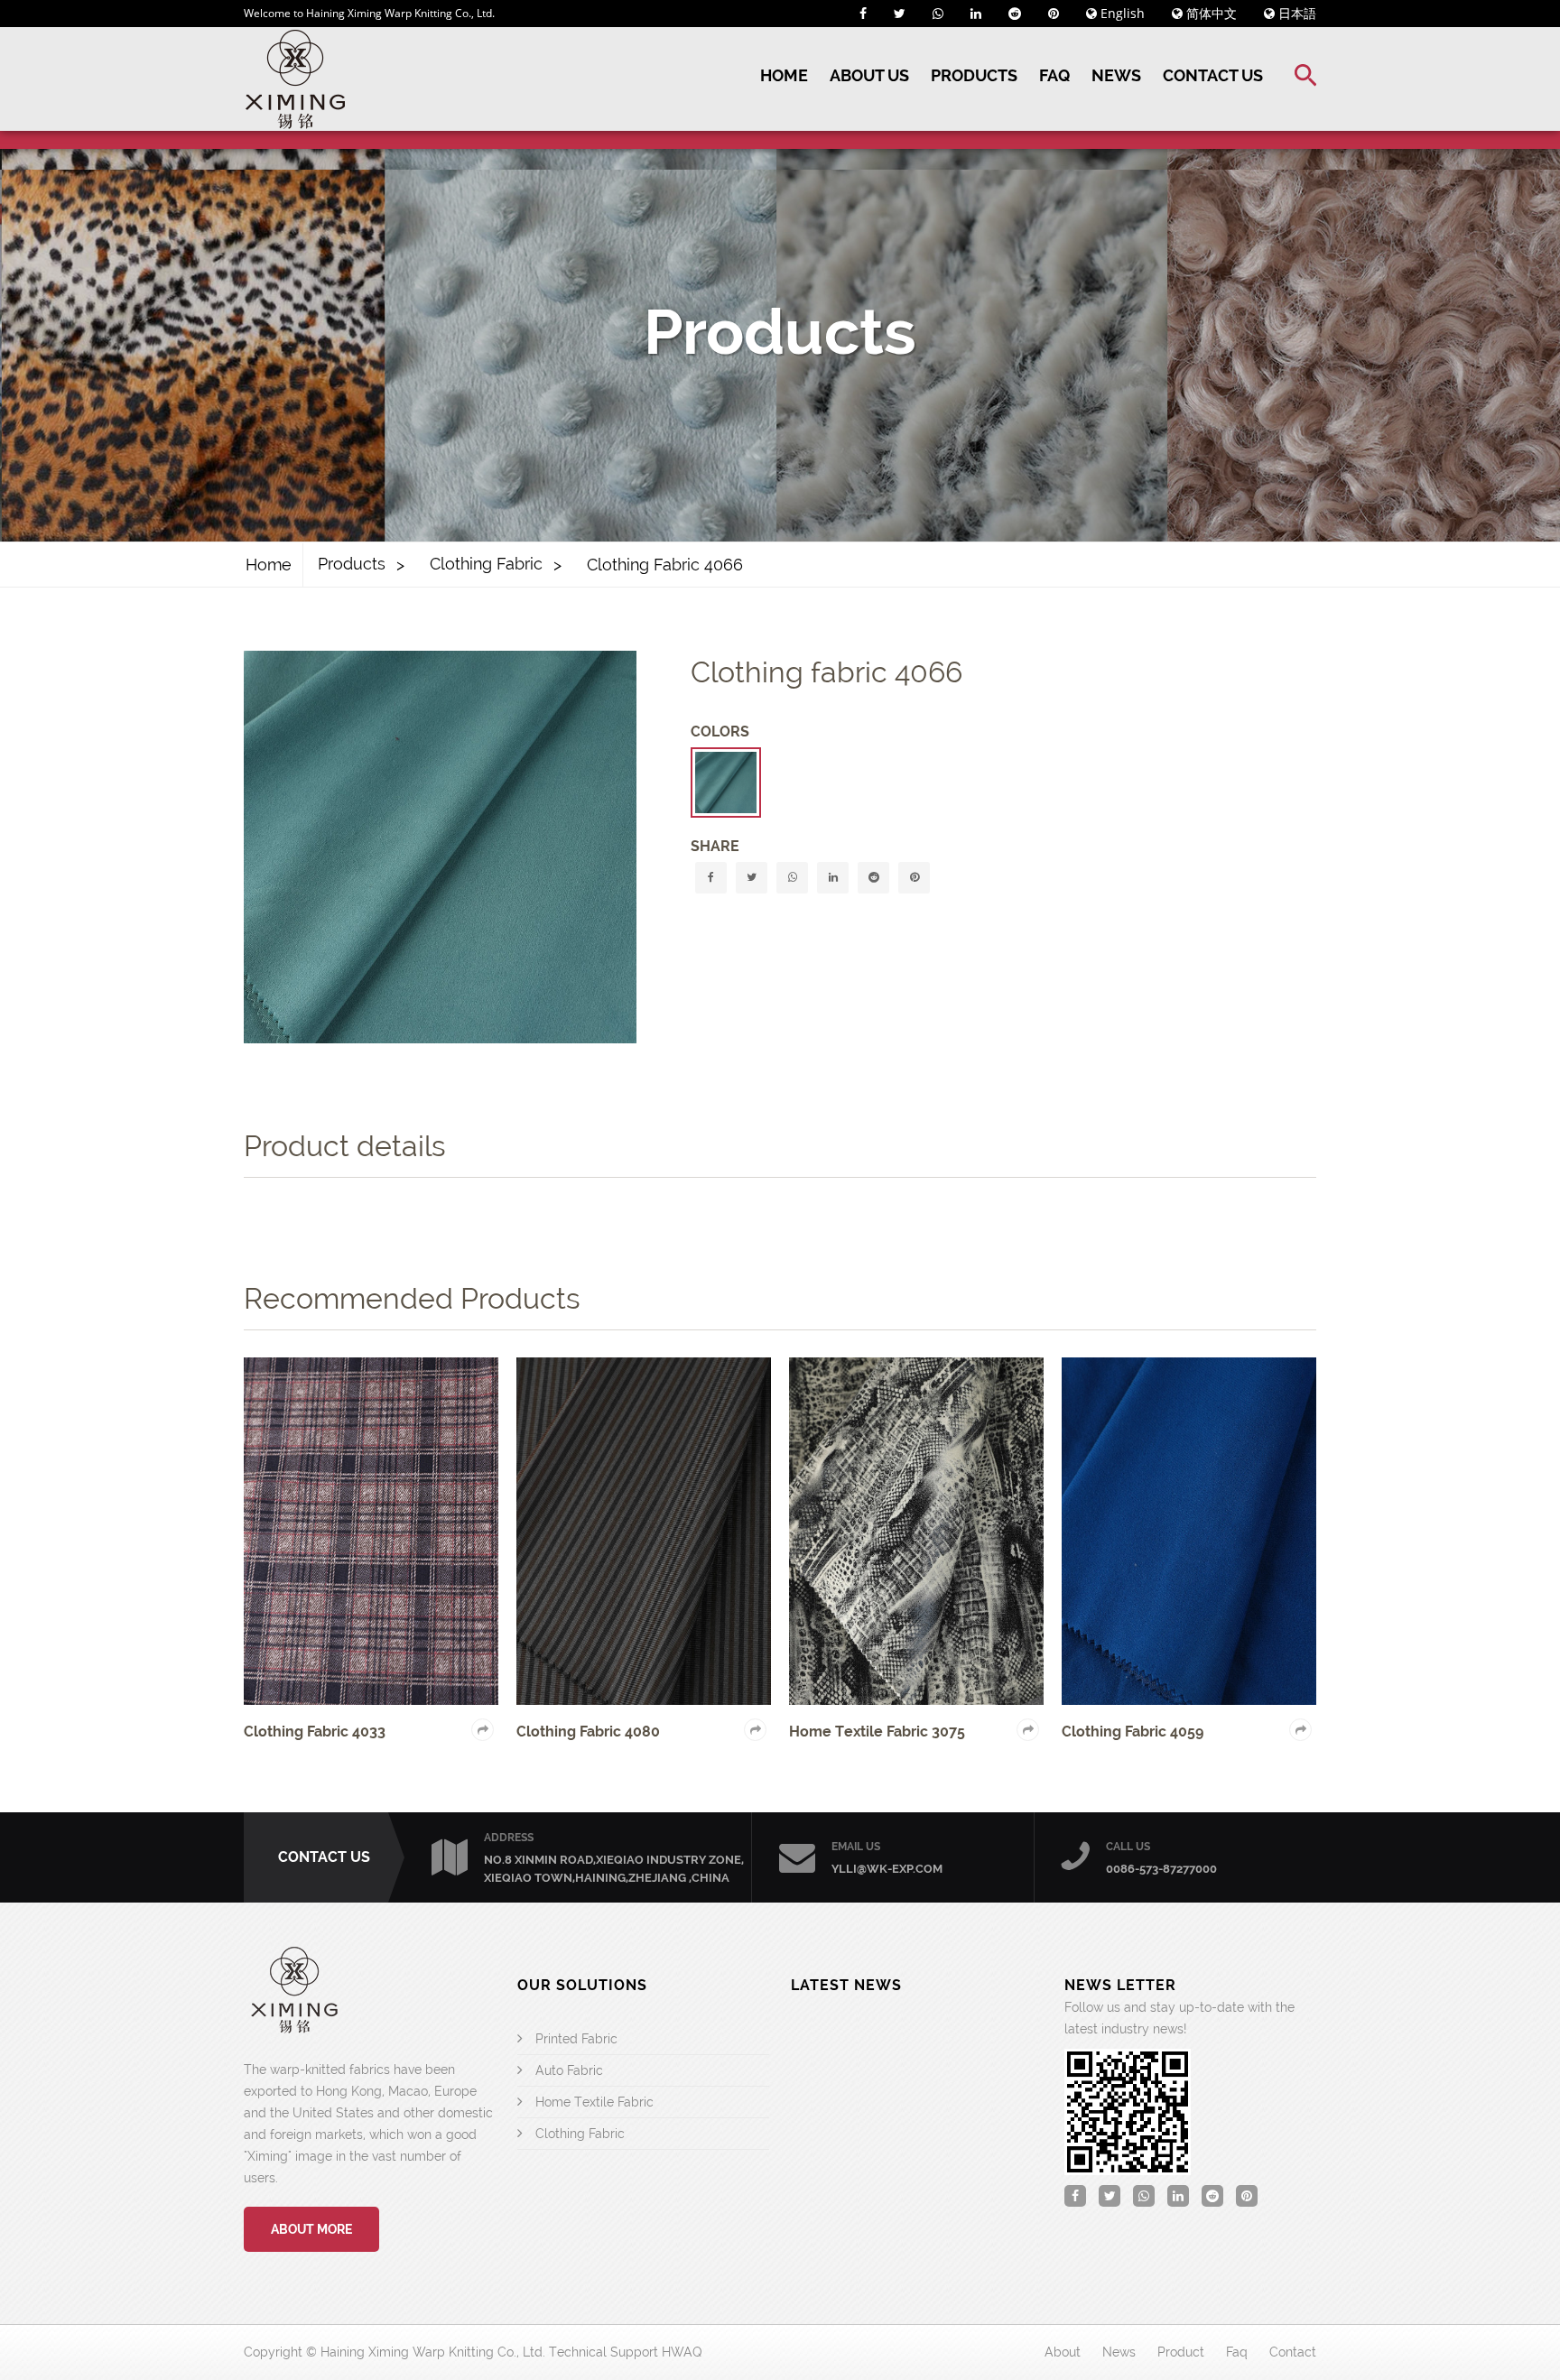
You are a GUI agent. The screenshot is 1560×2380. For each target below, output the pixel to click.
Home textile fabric (594, 2102)
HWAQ (682, 2352)
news (1119, 2352)
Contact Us (1213, 75)
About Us (869, 75)
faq (1237, 2352)
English (1121, 13)
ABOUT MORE (311, 2229)
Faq (1054, 75)
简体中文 (1210, 13)
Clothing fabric (486, 564)
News (1116, 75)
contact (1293, 2352)
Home (784, 75)
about (1063, 2352)
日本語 (1295, 13)
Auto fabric (569, 2070)
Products (974, 75)
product (1181, 2352)
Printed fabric (576, 2039)
